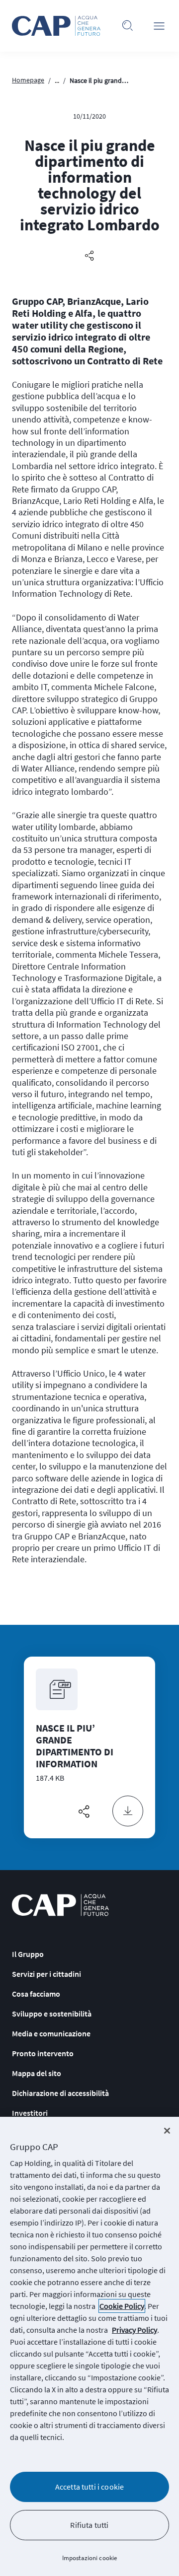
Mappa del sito (37, 2073)
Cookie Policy (122, 2306)
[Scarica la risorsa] (128, 1811)
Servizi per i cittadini (46, 1974)
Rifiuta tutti (89, 2525)
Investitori (30, 2113)
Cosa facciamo (36, 1994)
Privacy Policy (134, 2330)
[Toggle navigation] (159, 26)
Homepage (28, 80)
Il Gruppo (28, 1954)
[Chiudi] (167, 2131)
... (57, 80)
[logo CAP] (60, 1905)
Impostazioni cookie (89, 2558)
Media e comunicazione (51, 2033)
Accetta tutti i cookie (90, 2487)
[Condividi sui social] (89, 256)
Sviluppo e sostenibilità (52, 2014)
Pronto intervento (43, 2053)
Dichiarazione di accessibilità (60, 2093)
